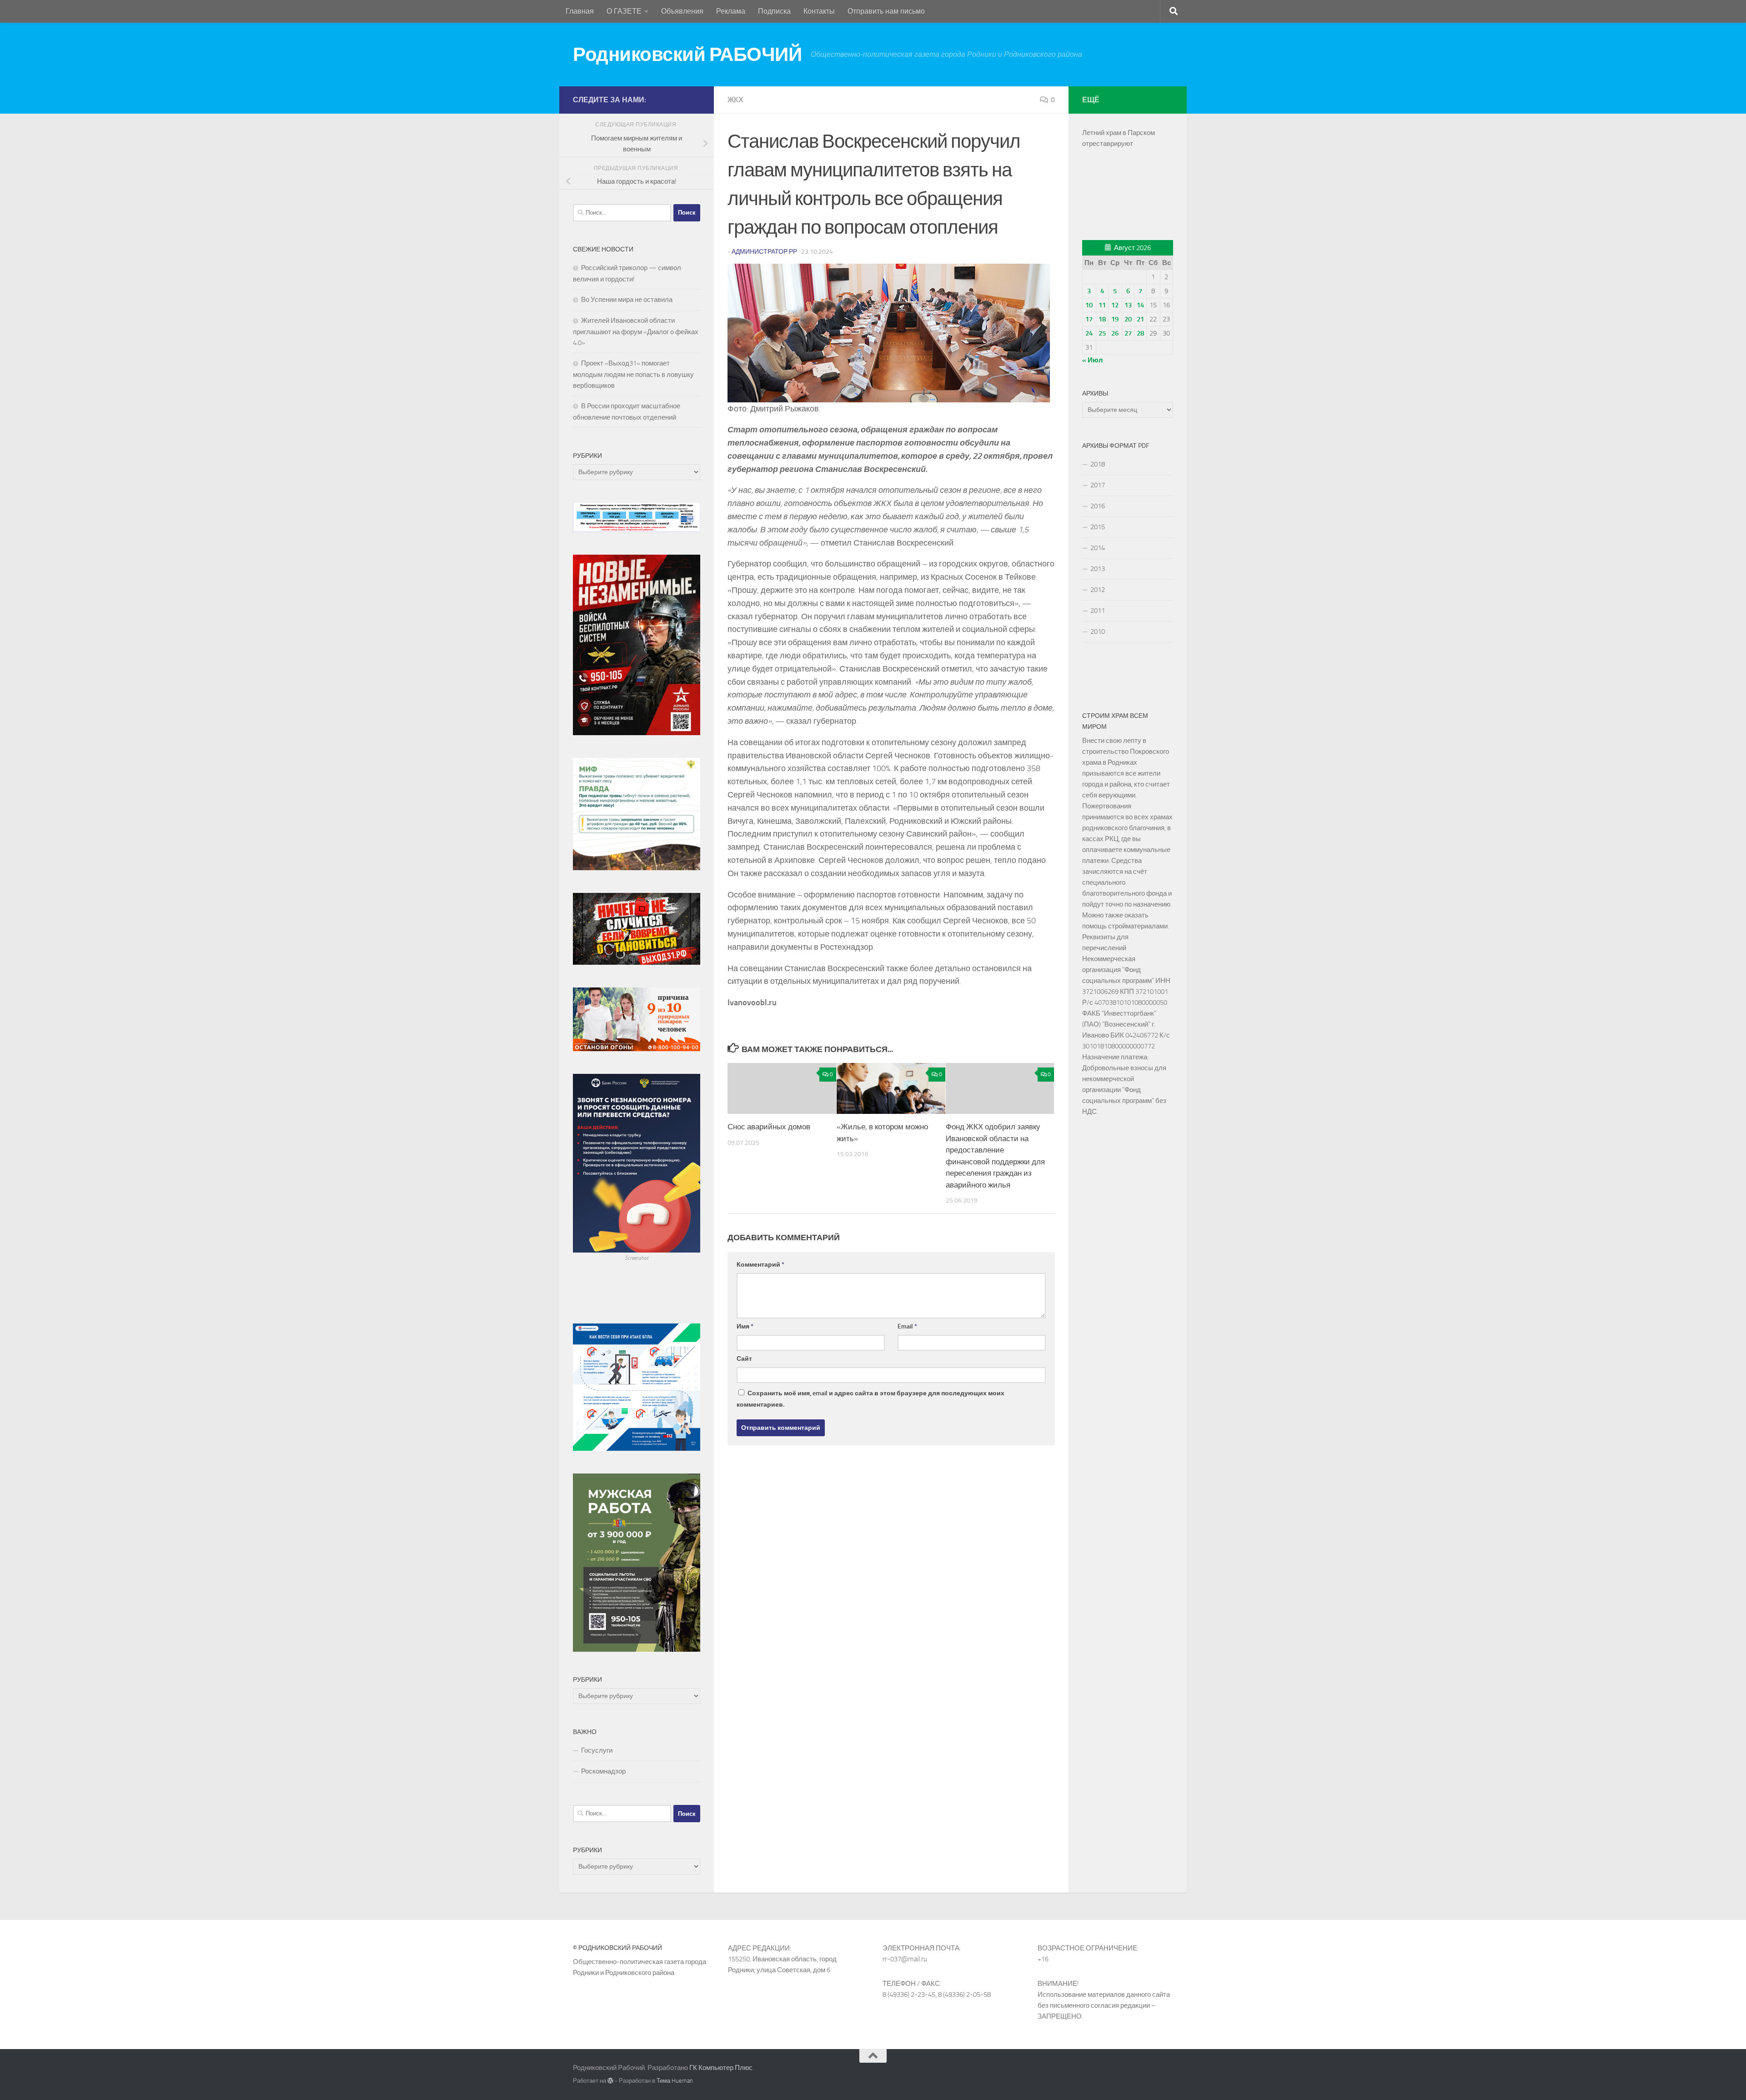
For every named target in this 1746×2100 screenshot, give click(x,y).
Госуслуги (597, 1750)
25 (1102, 333)
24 (1089, 333)
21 (1140, 319)
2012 (1098, 590)
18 (1102, 319)
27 (1128, 333)
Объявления (682, 11)
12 (1115, 305)
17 (1089, 319)
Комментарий (760, 1265)
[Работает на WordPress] (610, 2081)
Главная (580, 11)
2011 (1098, 611)
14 (1140, 305)
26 (1115, 333)
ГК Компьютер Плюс (721, 2068)
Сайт (744, 1359)
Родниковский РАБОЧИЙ (687, 55)
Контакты (819, 11)
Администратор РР (764, 252)
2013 (1098, 569)
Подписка (774, 11)
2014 (1098, 548)
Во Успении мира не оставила (627, 300)
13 (1128, 305)
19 (1115, 319)
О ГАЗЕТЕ (624, 11)
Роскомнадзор (603, 1771)
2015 (1098, 527)
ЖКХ (735, 100)
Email (907, 1326)
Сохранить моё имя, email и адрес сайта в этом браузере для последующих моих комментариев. (870, 1399)
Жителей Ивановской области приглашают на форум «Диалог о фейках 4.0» (636, 332)
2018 (1098, 464)
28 (1140, 333)
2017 (1098, 485)
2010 (1098, 632)
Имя (745, 1326)
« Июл (1093, 360)
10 (1089, 305)
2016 (1098, 506)
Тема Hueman (675, 2081)
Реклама (731, 11)
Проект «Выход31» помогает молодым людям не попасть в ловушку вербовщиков (633, 374)
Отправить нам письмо (886, 11)
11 (1102, 305)
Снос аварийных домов (769, 1127)
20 (1128, 319)
